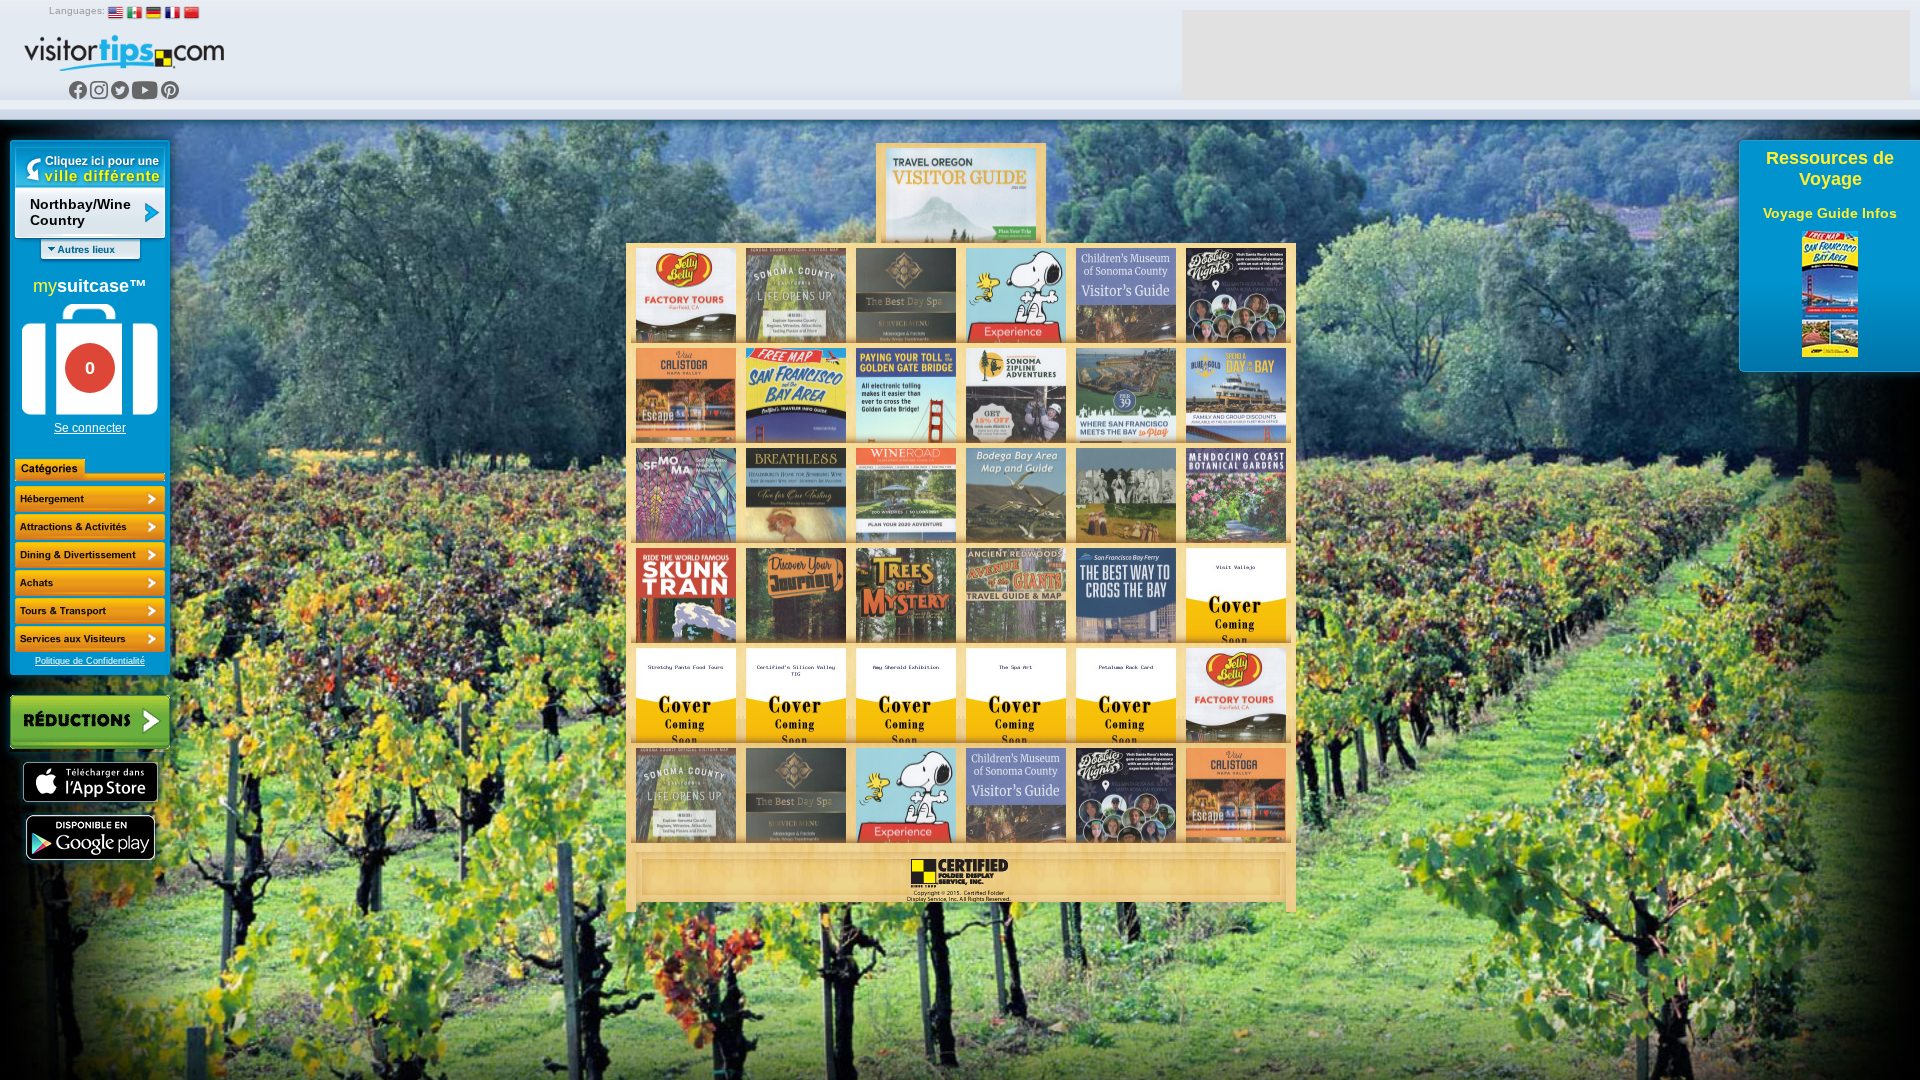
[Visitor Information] (90, 639)
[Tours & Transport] (90, 611)
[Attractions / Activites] (90, 527)
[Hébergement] (90, 499)
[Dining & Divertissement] (90, 555)
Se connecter (90, 428)
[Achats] (90, 583)
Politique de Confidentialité (90, 661)
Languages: (77, 10)
